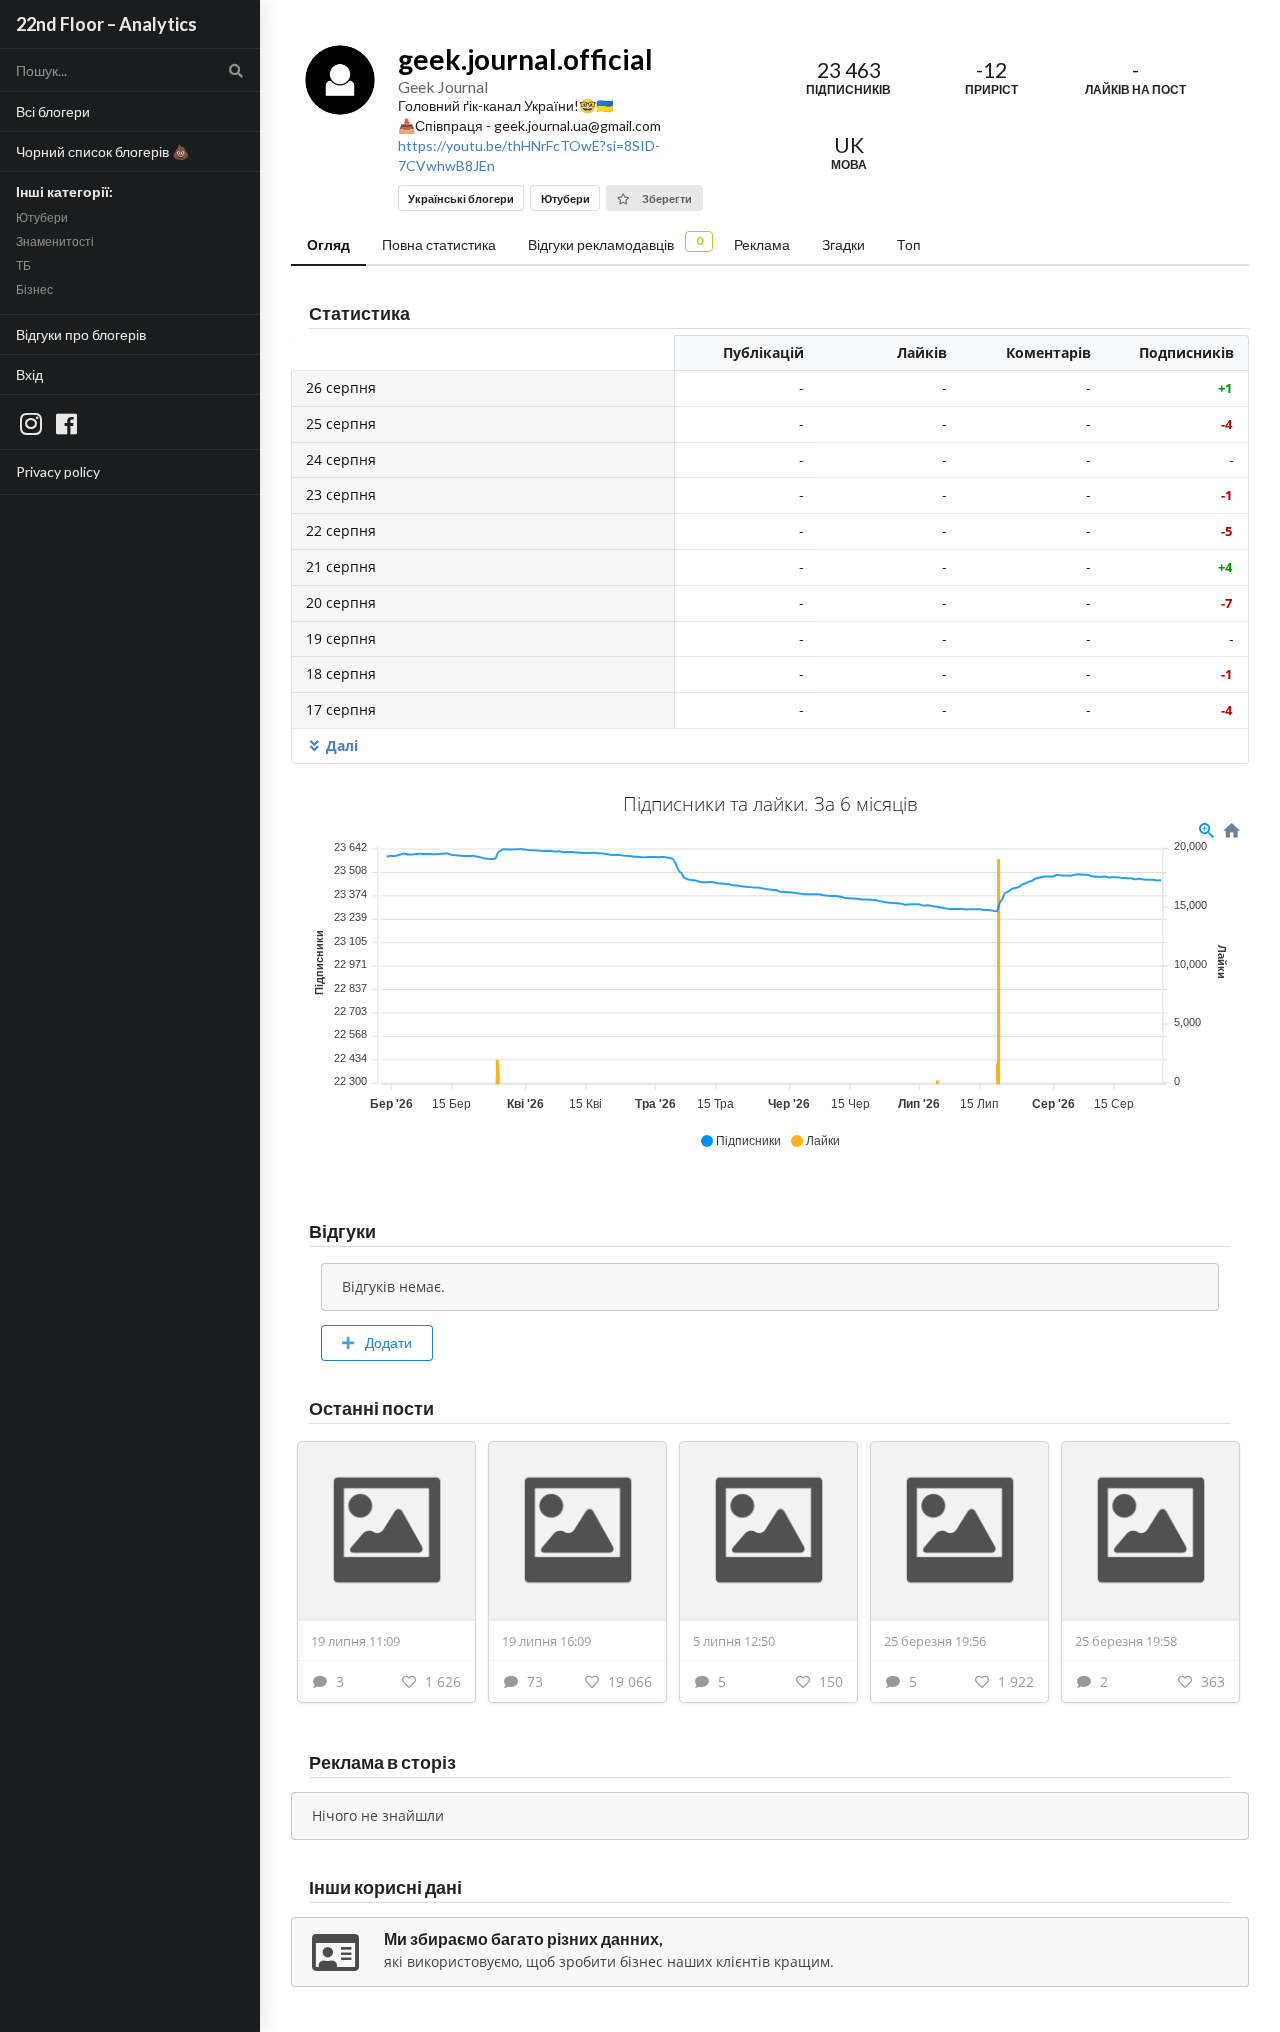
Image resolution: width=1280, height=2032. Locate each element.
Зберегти (666, 198)
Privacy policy (58, 471)
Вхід (29, 374)
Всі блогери (53, 111)
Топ (909, 244)
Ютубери (42, 217)
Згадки (843, 244)
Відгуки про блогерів (81, 334)
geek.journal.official (525, 59)
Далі (342, 745)
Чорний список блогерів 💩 (102, 151)
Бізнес (34, 289)
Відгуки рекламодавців (615, 243)
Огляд (328, 244)
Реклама (762, 244)
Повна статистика (439, 244)
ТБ (23, 265)
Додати (387, 1342)
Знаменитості (55, 241)
